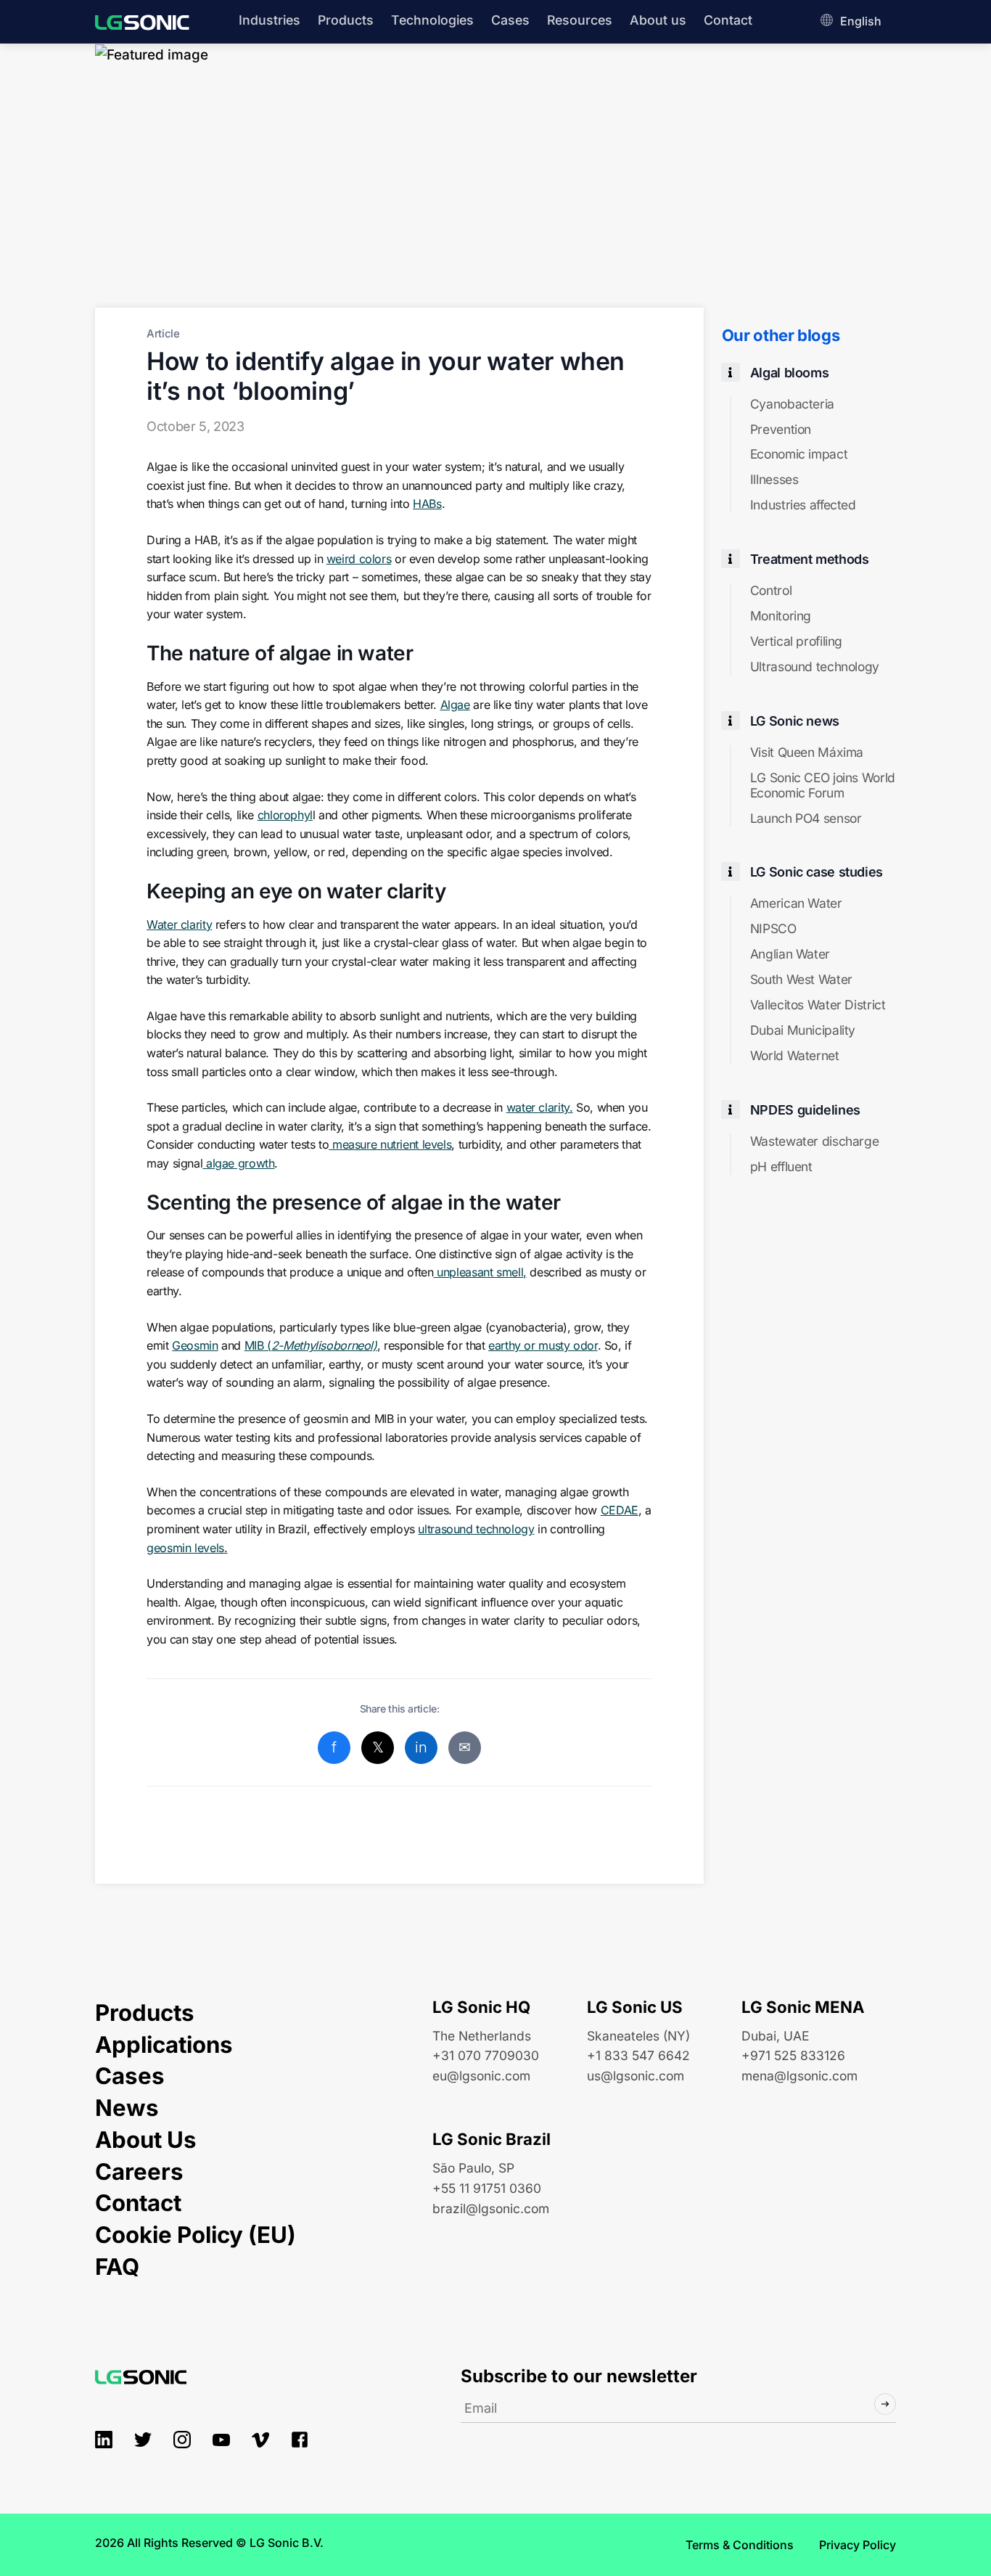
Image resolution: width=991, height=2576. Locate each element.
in (421, 1747)
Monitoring (781, 616)
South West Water (801, 980)
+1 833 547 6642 (638, 2055)
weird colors (359, 559)
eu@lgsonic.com (481, 2076)
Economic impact (799, 454)
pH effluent (781, 1167)
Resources (580, 20)
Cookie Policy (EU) (196, 2235)
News (127, 2108)
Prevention (781, 430)
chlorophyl (285, 815)
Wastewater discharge (814, 1141)
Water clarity (179, 924)
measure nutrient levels (390, 1144)
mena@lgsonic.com (799, 2076)
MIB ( (311, 1345)
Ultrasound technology (815, 667)
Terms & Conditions (740, 2545)
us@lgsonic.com (636, 2076)
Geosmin (195, 1345)
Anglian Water (790, 954)
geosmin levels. (187, 1548)
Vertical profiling (796, 641)
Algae (455, 705)
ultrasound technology (476, 1529)
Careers (139, 2172)
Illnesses (774, 480)
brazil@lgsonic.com (491, 2208)
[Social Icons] (104, 2440)
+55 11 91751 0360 (487, 2188)
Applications (164, 2045)
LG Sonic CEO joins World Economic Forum (823, 785)
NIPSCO (773, 929)
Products (346, 20)
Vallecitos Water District (818, 1005)
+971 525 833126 (793, 2055)
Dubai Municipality (803, 1030)
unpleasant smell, (480, 1272)
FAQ (117, 2267)
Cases (510, 20)
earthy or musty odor (543, 1345)
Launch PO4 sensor (806, 819)
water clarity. (540, 1107)
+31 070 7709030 (486, 2055)
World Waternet (795, 1056)
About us (658, 20)
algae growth (238, 1163)
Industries (270, 20)
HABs (427, 504)
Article (163, 333)
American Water (796, 903)
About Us (146, 2140)
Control (771, 591)
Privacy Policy (858, 2545)
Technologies (432, 20)
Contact (728, 20)
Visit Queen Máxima (807, 752)
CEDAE (620, 1510)
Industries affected (803, 505)
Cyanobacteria (792, 404)
